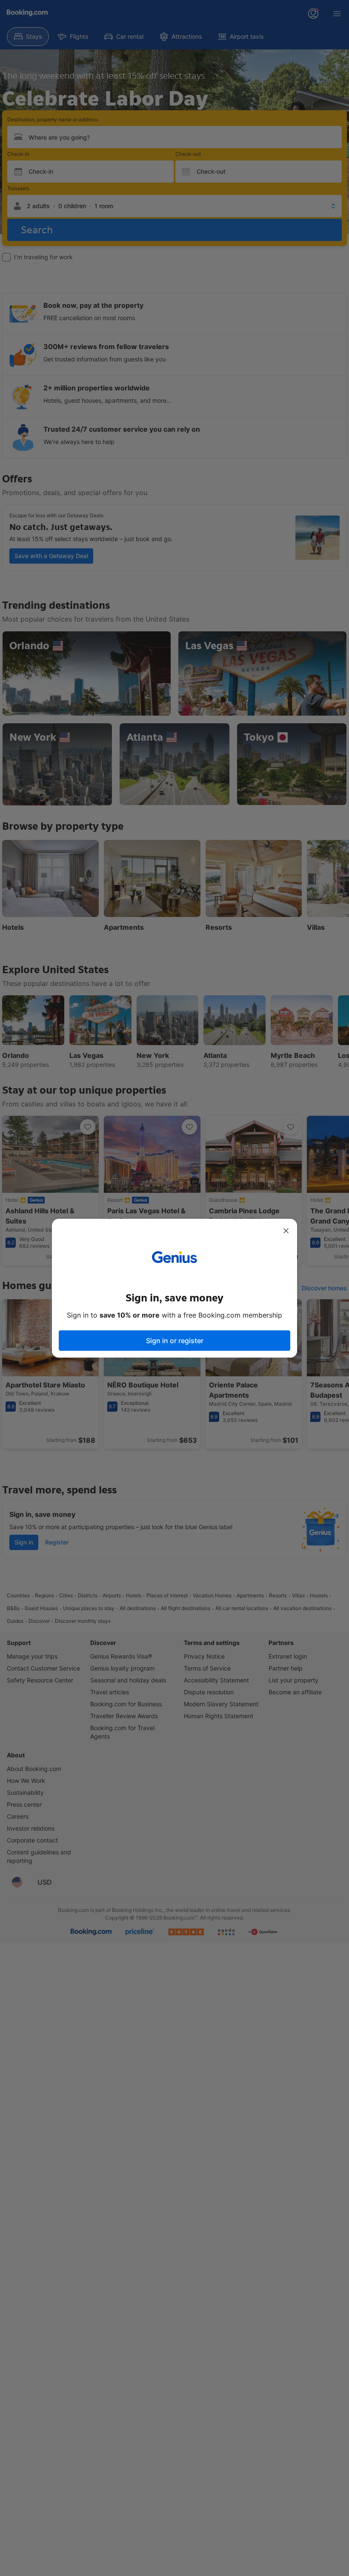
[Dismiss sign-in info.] (286, 1231)
